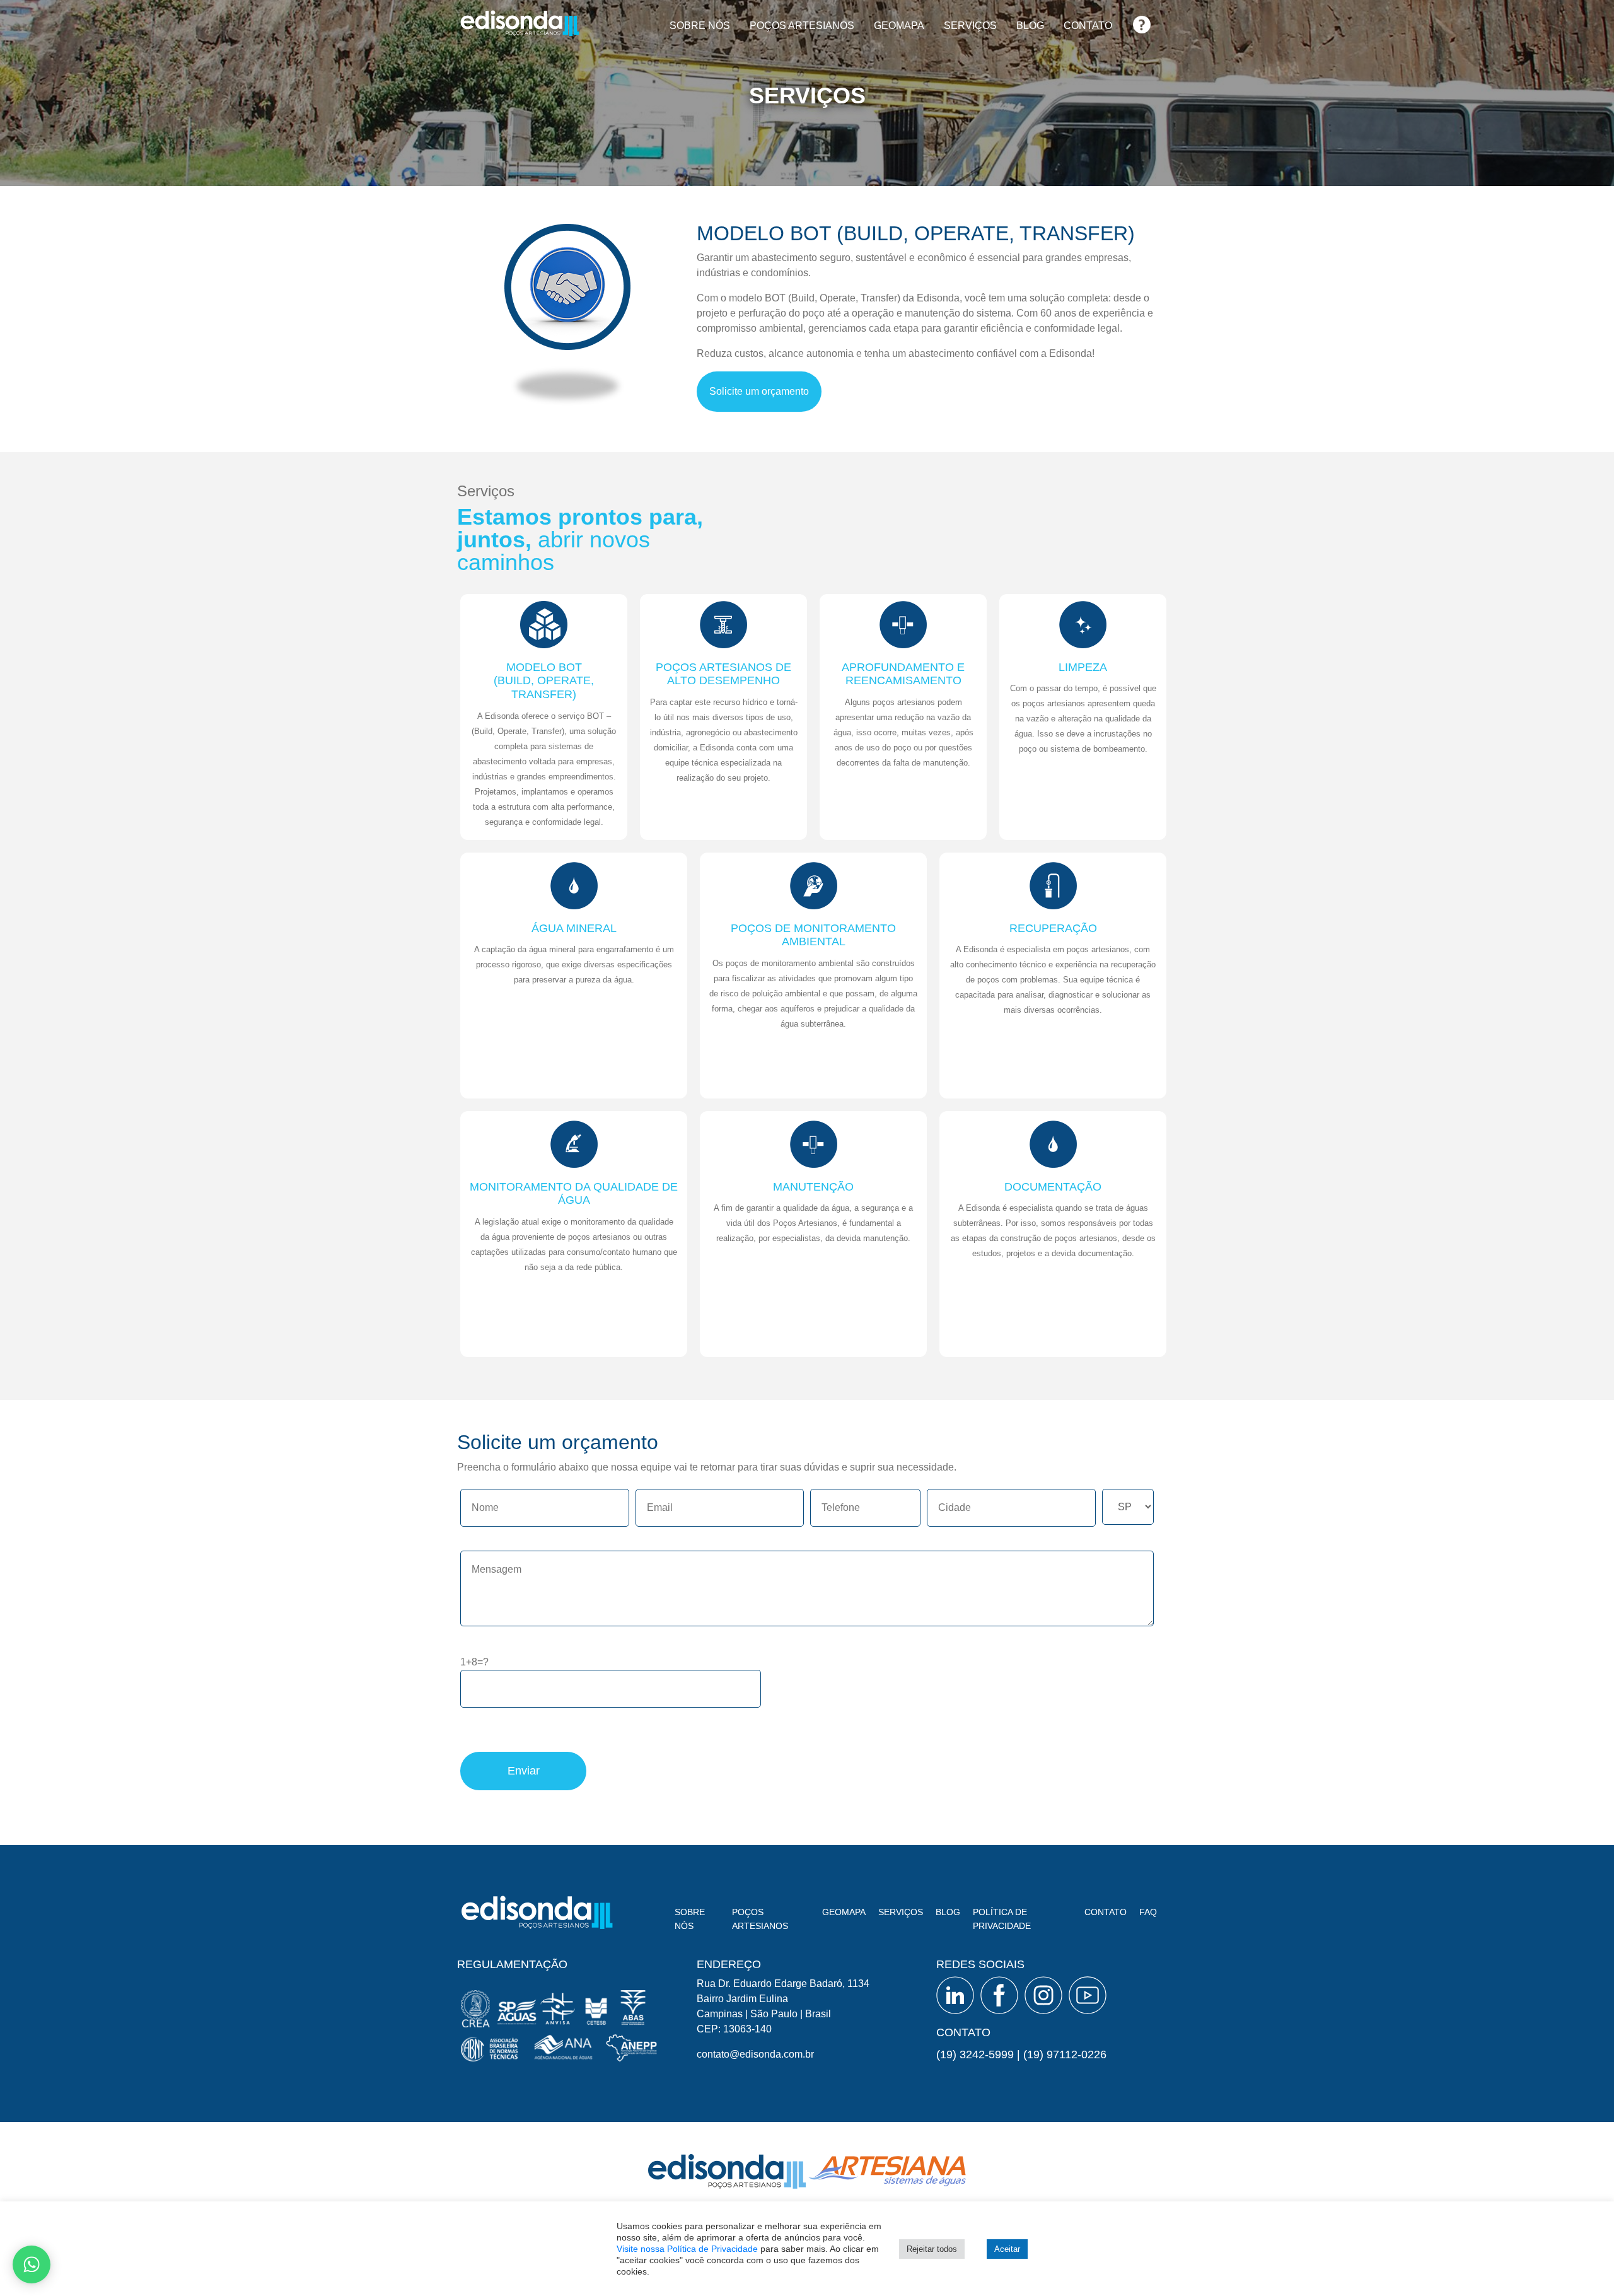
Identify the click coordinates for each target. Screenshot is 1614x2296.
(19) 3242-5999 (975, 2054)
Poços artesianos (802, 26)
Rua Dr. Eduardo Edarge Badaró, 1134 (783, 1984)
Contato (1088, 26)
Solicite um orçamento (759, 391)
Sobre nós (700, 26)
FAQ (1142, 20)
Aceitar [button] (1007, 2249)
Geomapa (899, 26)
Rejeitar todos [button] (932, 2249)
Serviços (970, 26)
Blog (1030, 26)
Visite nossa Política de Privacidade (687, 2249)
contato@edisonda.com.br (755, 2054)
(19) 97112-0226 (1065, 2054)
